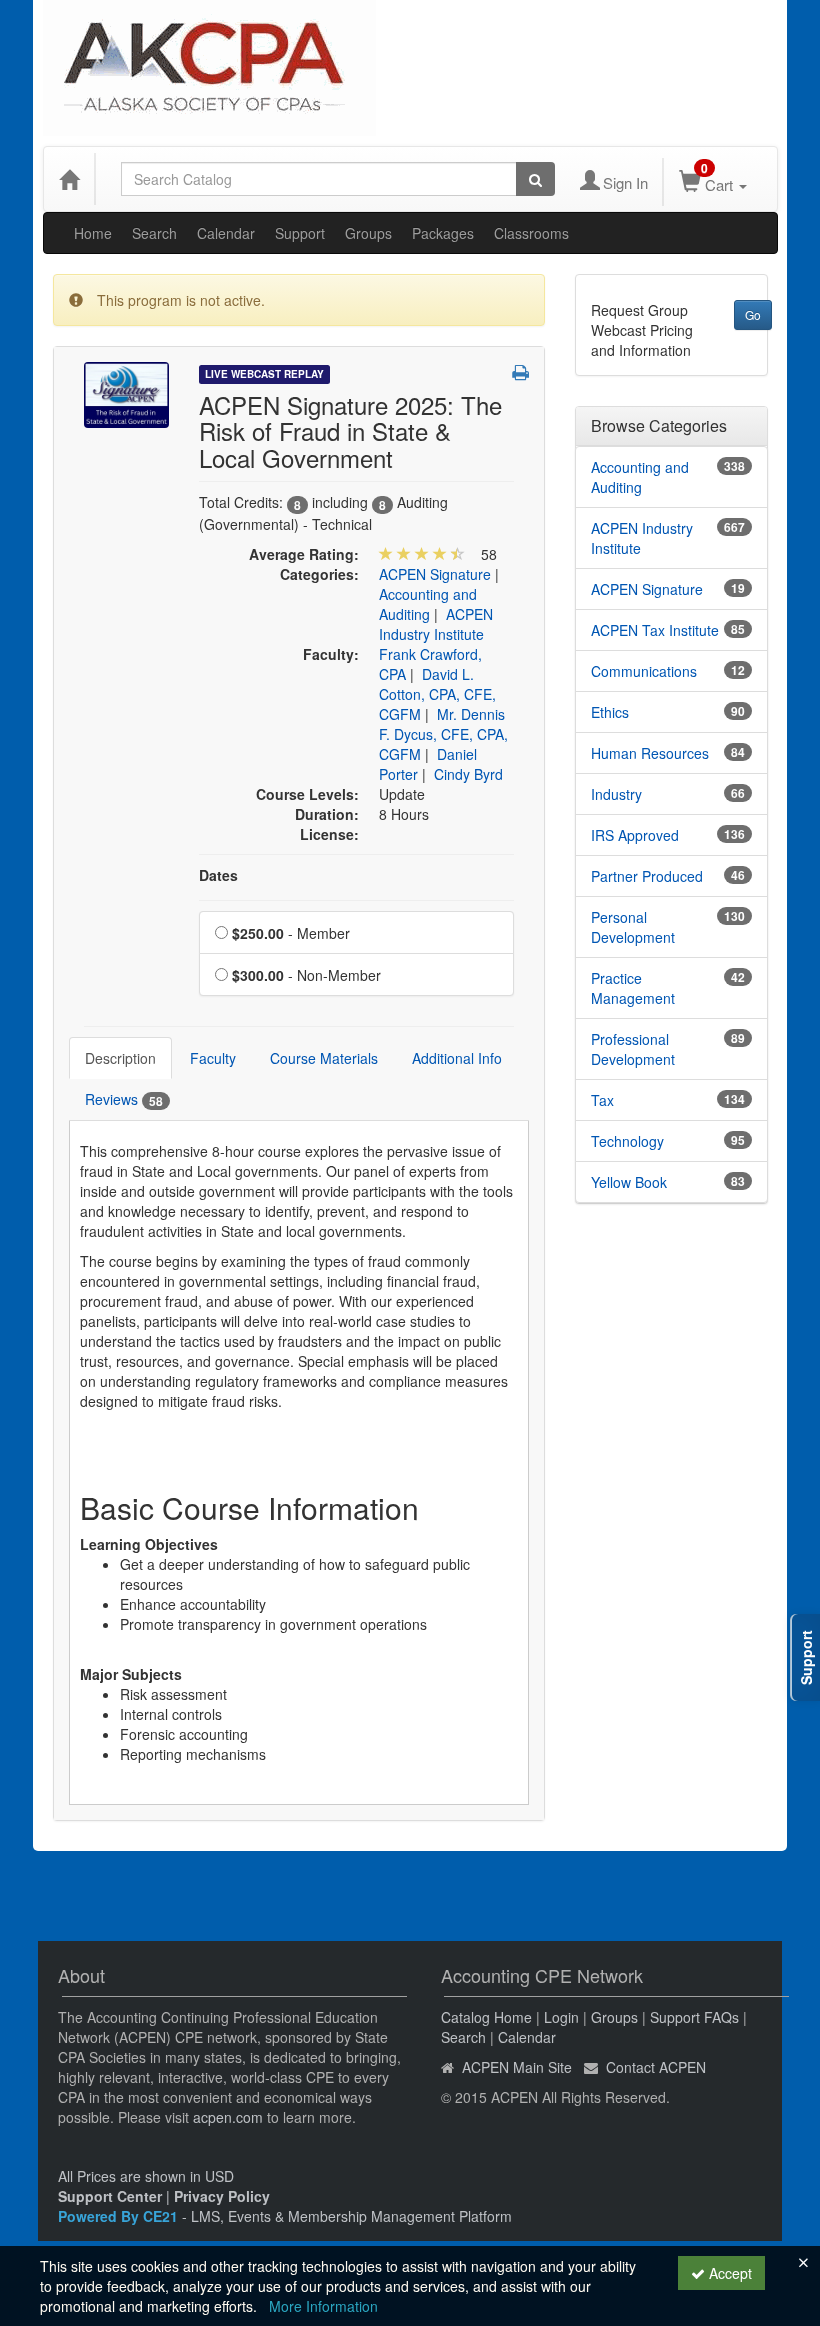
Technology (627, 1141)
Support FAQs (694, 2017)
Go (753, 314)
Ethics (610, 712)
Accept (728, 2273)
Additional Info (457, 1058)
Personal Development (633, 927)
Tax (602, 1100)
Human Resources (650, 753)
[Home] (69, 179)
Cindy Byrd (468, 774)
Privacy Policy (222, 2196)
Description (120, 1058)
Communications (644, 671)
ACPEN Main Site (517, 2067)
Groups (368, 233)
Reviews (124, 1099)
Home (93, 233)
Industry (616, 794)
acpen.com (228, 2117)
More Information (323, 2306)
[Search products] (535, 179)
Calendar (226, 233)
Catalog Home (486, 2017)
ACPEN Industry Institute (436, 624)
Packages (443, 233)
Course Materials (324, 1058)
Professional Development (633, 1049)
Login (561, 2017)
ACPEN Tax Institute (655, 630)
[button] (520, 372)
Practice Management (633, 988)
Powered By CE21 (120, 2216)
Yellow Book (629, 1182)
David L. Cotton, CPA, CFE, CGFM (437, 694)
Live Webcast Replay (264, 374)
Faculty (213, 1058)
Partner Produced (647, 876)
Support (300, 233)
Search (154, 233)
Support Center (110, 2196)
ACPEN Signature (435, 574)
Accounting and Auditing (428, 604)
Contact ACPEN (656, 2067)
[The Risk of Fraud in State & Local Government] (126, 393)
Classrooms (531, 233)
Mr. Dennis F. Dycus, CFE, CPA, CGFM (443, 734)
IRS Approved (635, 835)
